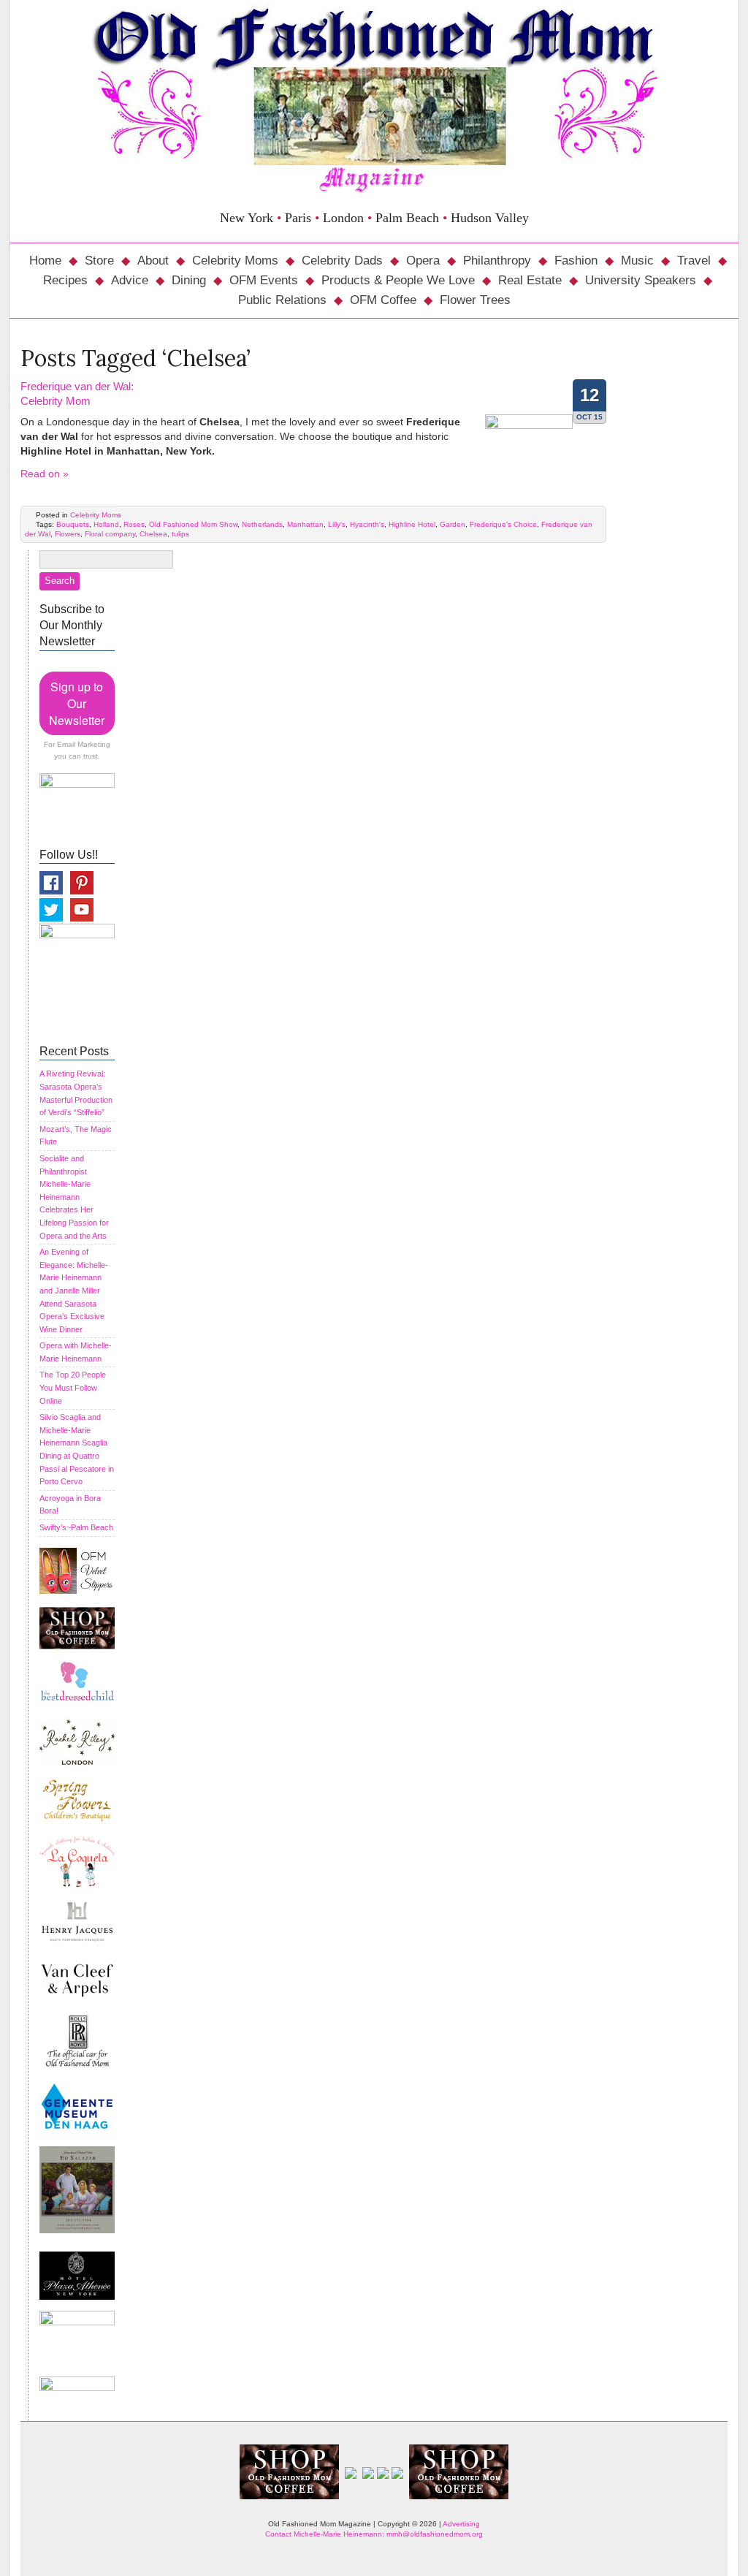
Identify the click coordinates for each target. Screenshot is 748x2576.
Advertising (461, 2524)
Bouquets (73, 524)
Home (45, 261)
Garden (453, 524)
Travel (694, 261)
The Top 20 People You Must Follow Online (73, 1387)
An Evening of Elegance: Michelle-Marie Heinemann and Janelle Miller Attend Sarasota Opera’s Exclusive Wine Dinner (74, 1291)
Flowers (68, 534)
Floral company (110, 534)
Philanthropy (497, 261)
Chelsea (153, 534)
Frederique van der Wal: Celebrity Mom (77, 394)
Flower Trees (475, 300)
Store (99, 261)
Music (637, 261)
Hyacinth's (367, 524)
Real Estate (530, 280)
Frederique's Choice (503, 524)
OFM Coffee (383, 300)
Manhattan (305, 524)
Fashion (576, 261)
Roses (134, 524)
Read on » (45, 474)
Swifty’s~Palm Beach (76, 1527)
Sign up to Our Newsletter (77, 703)
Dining (189, 280)
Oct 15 (589, 417)
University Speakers (641, 280)
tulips (180, 534)
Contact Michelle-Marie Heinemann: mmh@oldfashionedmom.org (374, 2534)
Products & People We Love (398, 280)
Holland (106, 524)
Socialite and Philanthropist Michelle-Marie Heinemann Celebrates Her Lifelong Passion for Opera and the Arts (74, 1197)
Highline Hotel (412, 524)
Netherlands (262, 524)
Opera (423, 261)
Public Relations (282, 300)
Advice (130, 280)
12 (589, 395)
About (153, 261)
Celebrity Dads (342, 261)
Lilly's (337, 524)
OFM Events (264, 280)
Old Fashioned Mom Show (193, 524)
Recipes (65, 280)
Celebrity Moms (235, 261)
